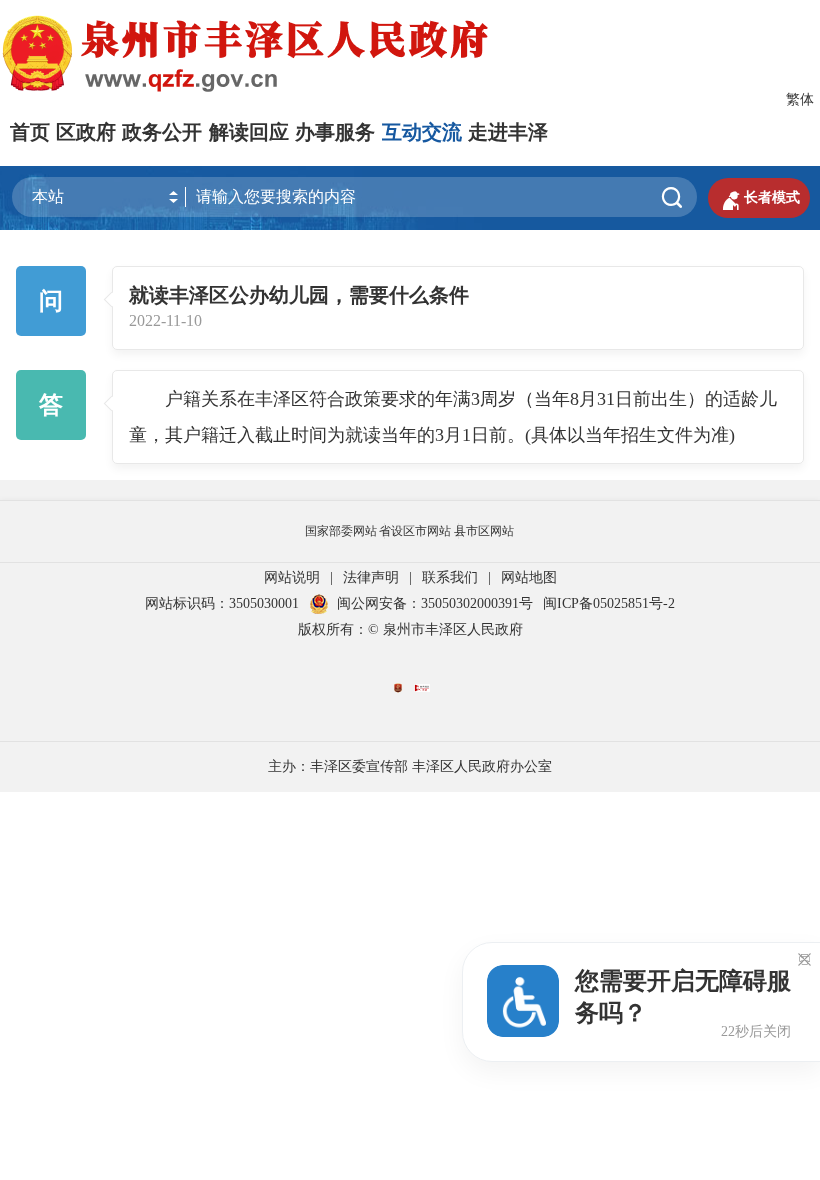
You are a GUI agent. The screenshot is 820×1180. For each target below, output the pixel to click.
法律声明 (371, 577)
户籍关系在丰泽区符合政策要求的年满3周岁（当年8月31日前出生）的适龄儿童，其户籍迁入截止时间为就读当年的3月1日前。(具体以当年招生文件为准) (453, 417)
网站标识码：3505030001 (222, 603)
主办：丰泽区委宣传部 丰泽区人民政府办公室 (410, 766)
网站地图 (529, 577)
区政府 (86, 132)
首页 (30, 132)
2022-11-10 (165, 321)
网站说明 (292, 577)
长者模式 (759, 198)
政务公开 (162, 132)
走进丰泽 (508, 132)
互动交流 (422, 132)
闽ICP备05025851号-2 (609, 603)
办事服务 (335, 132)
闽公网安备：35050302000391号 (435, 603)
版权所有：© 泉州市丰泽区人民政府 (410, 629)
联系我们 (450, 577)
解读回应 (249, 132)
